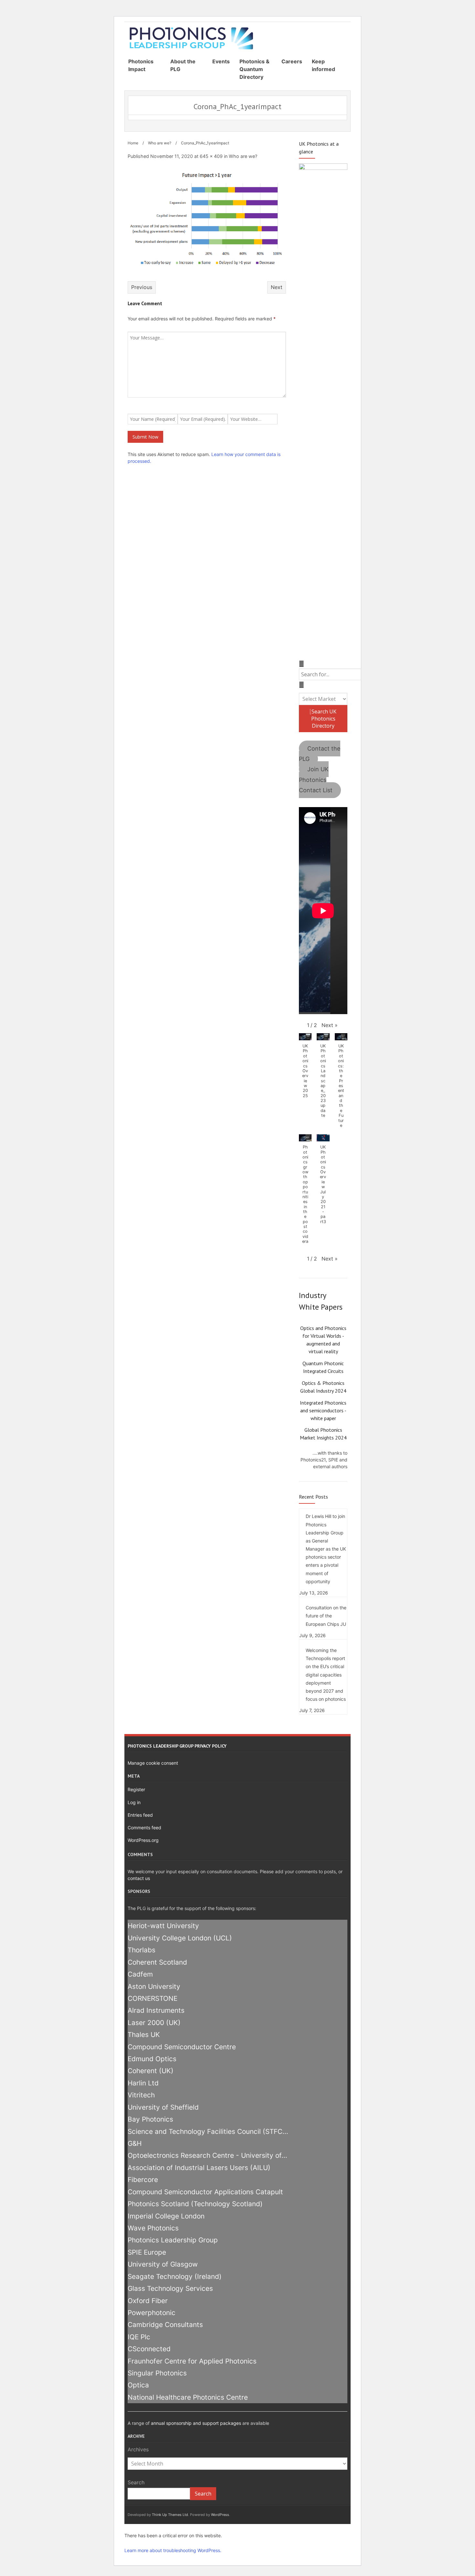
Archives (138, 2449)
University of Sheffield (163, 2107)
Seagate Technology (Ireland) (175, 2276)
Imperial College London (166, 2216)
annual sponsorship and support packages (196, 2423)
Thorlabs (142, 1950)
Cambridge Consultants (165, 2325)
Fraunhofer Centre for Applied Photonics (192, 2361)
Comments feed (144, 1828)
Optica (138, 2385)
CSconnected (149, 2349)
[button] (330, 1025)
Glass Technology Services (170, 2288)
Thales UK (144, 2035)
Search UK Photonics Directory (323, 719)
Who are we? (160, 143)
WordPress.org (143, 1840)
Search (136, 2482)
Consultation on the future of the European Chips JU (326, 1616)
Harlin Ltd (143, 2083)
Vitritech (141, 2095)
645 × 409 (211, 156)
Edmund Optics (152, 2059)
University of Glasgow (163, 2264)
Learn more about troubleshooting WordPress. (173, 2550)
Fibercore (143, 2180)
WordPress (220, 2515)
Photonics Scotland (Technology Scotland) (195, 2204)
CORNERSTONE (153, 1998)
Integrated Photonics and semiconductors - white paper (323, 1410)
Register (136, 1789)
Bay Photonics (150, 2119)
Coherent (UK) (151, 2071)
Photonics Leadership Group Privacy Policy (177, 1746)
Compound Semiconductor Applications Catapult (205, 2192)
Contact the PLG (320, 754)
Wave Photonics (153, 2228)
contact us (139, 1878)
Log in (134, 1802)
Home (133, 143)
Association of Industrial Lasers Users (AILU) (199, 2168)
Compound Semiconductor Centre (182, 2047)
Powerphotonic (152, 2313)
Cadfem (140, 1974)
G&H (135, 2143)
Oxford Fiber (148, 2301)
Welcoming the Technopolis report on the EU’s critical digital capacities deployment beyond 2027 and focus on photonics (326, 1675)
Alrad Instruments (156, 2010)
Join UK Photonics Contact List (316, 780)
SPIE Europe (147, 2252)
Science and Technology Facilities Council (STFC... (208, 2131)
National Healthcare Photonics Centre (188, 2397)
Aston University (154, 1986)
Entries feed (140, 1815)
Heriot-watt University (163, 1926)
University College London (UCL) (180, 1938)
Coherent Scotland (157, 1962)
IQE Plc (139, 2337)
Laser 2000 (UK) (154, 2023)
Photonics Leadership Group (173, 2240)
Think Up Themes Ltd (170, 2515)
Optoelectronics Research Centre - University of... (207, 2155)
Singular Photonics (157, 2373)
